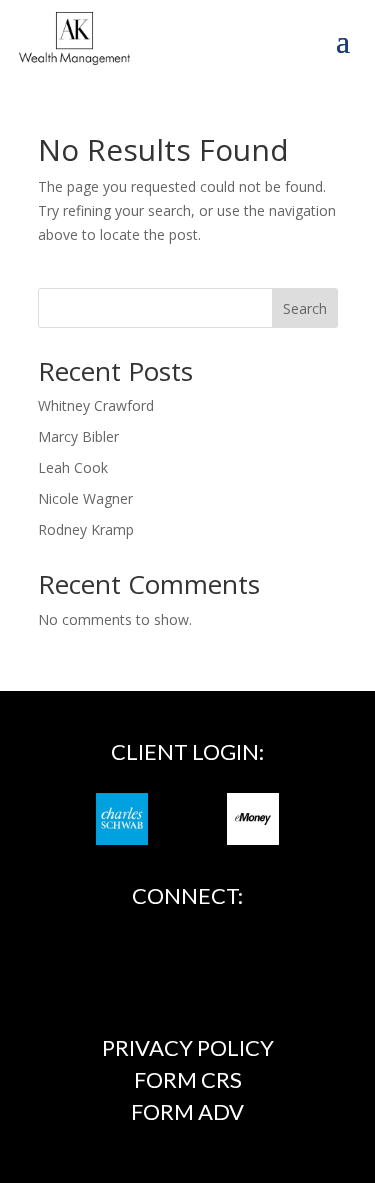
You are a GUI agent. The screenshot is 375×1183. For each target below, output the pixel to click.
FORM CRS (188, 1079)
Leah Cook (73, 467)
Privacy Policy (188, 1047)
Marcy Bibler (78, 436)
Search (305, 308)
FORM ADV (187, 1111)
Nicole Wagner (85, 498)
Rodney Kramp (86, 529)
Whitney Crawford (96, 405)
